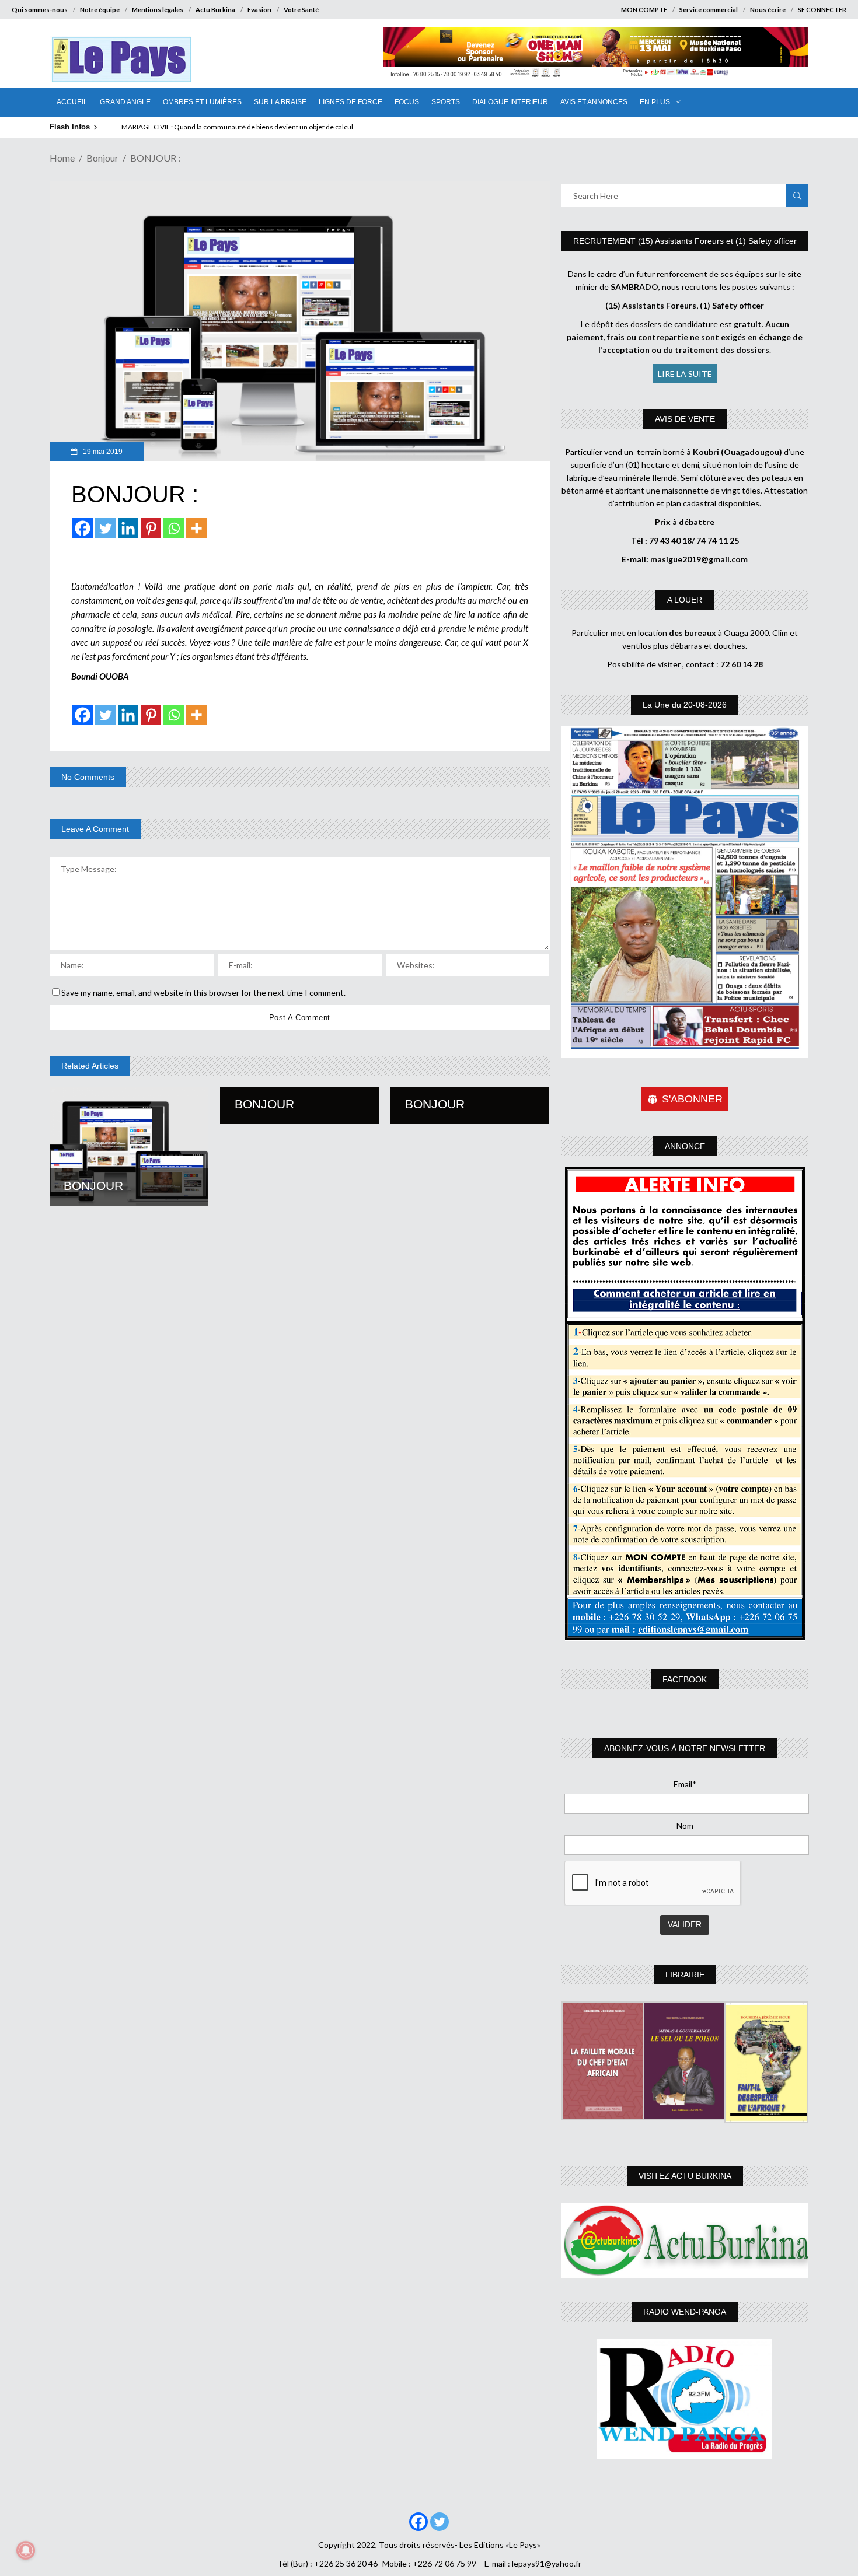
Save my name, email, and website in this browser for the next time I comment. (203, 993)
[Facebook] (83, 528)
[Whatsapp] (174, 528)
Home (62, 158)
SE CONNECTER (822, 10)
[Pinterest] (151, 528)
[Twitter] (105, 528)
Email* (685, 1784)
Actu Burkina (215, 10)
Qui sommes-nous (40, 10)
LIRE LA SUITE (685, 374)
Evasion (259, 10)
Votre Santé (301, 10)
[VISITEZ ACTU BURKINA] (685, 2240)
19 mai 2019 (102, 452)
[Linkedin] (128, 528)
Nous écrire (768, 10)
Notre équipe (100, 10)
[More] (196, 528)
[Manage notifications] (26, 2550)
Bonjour (102, 158)
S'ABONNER (692, 1099)
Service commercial (709, 10)
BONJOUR (93, 1186)
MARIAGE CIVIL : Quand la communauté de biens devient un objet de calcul (237, 127)
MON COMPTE (644, 10)
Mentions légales (158, 10)
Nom (685, 1826)
